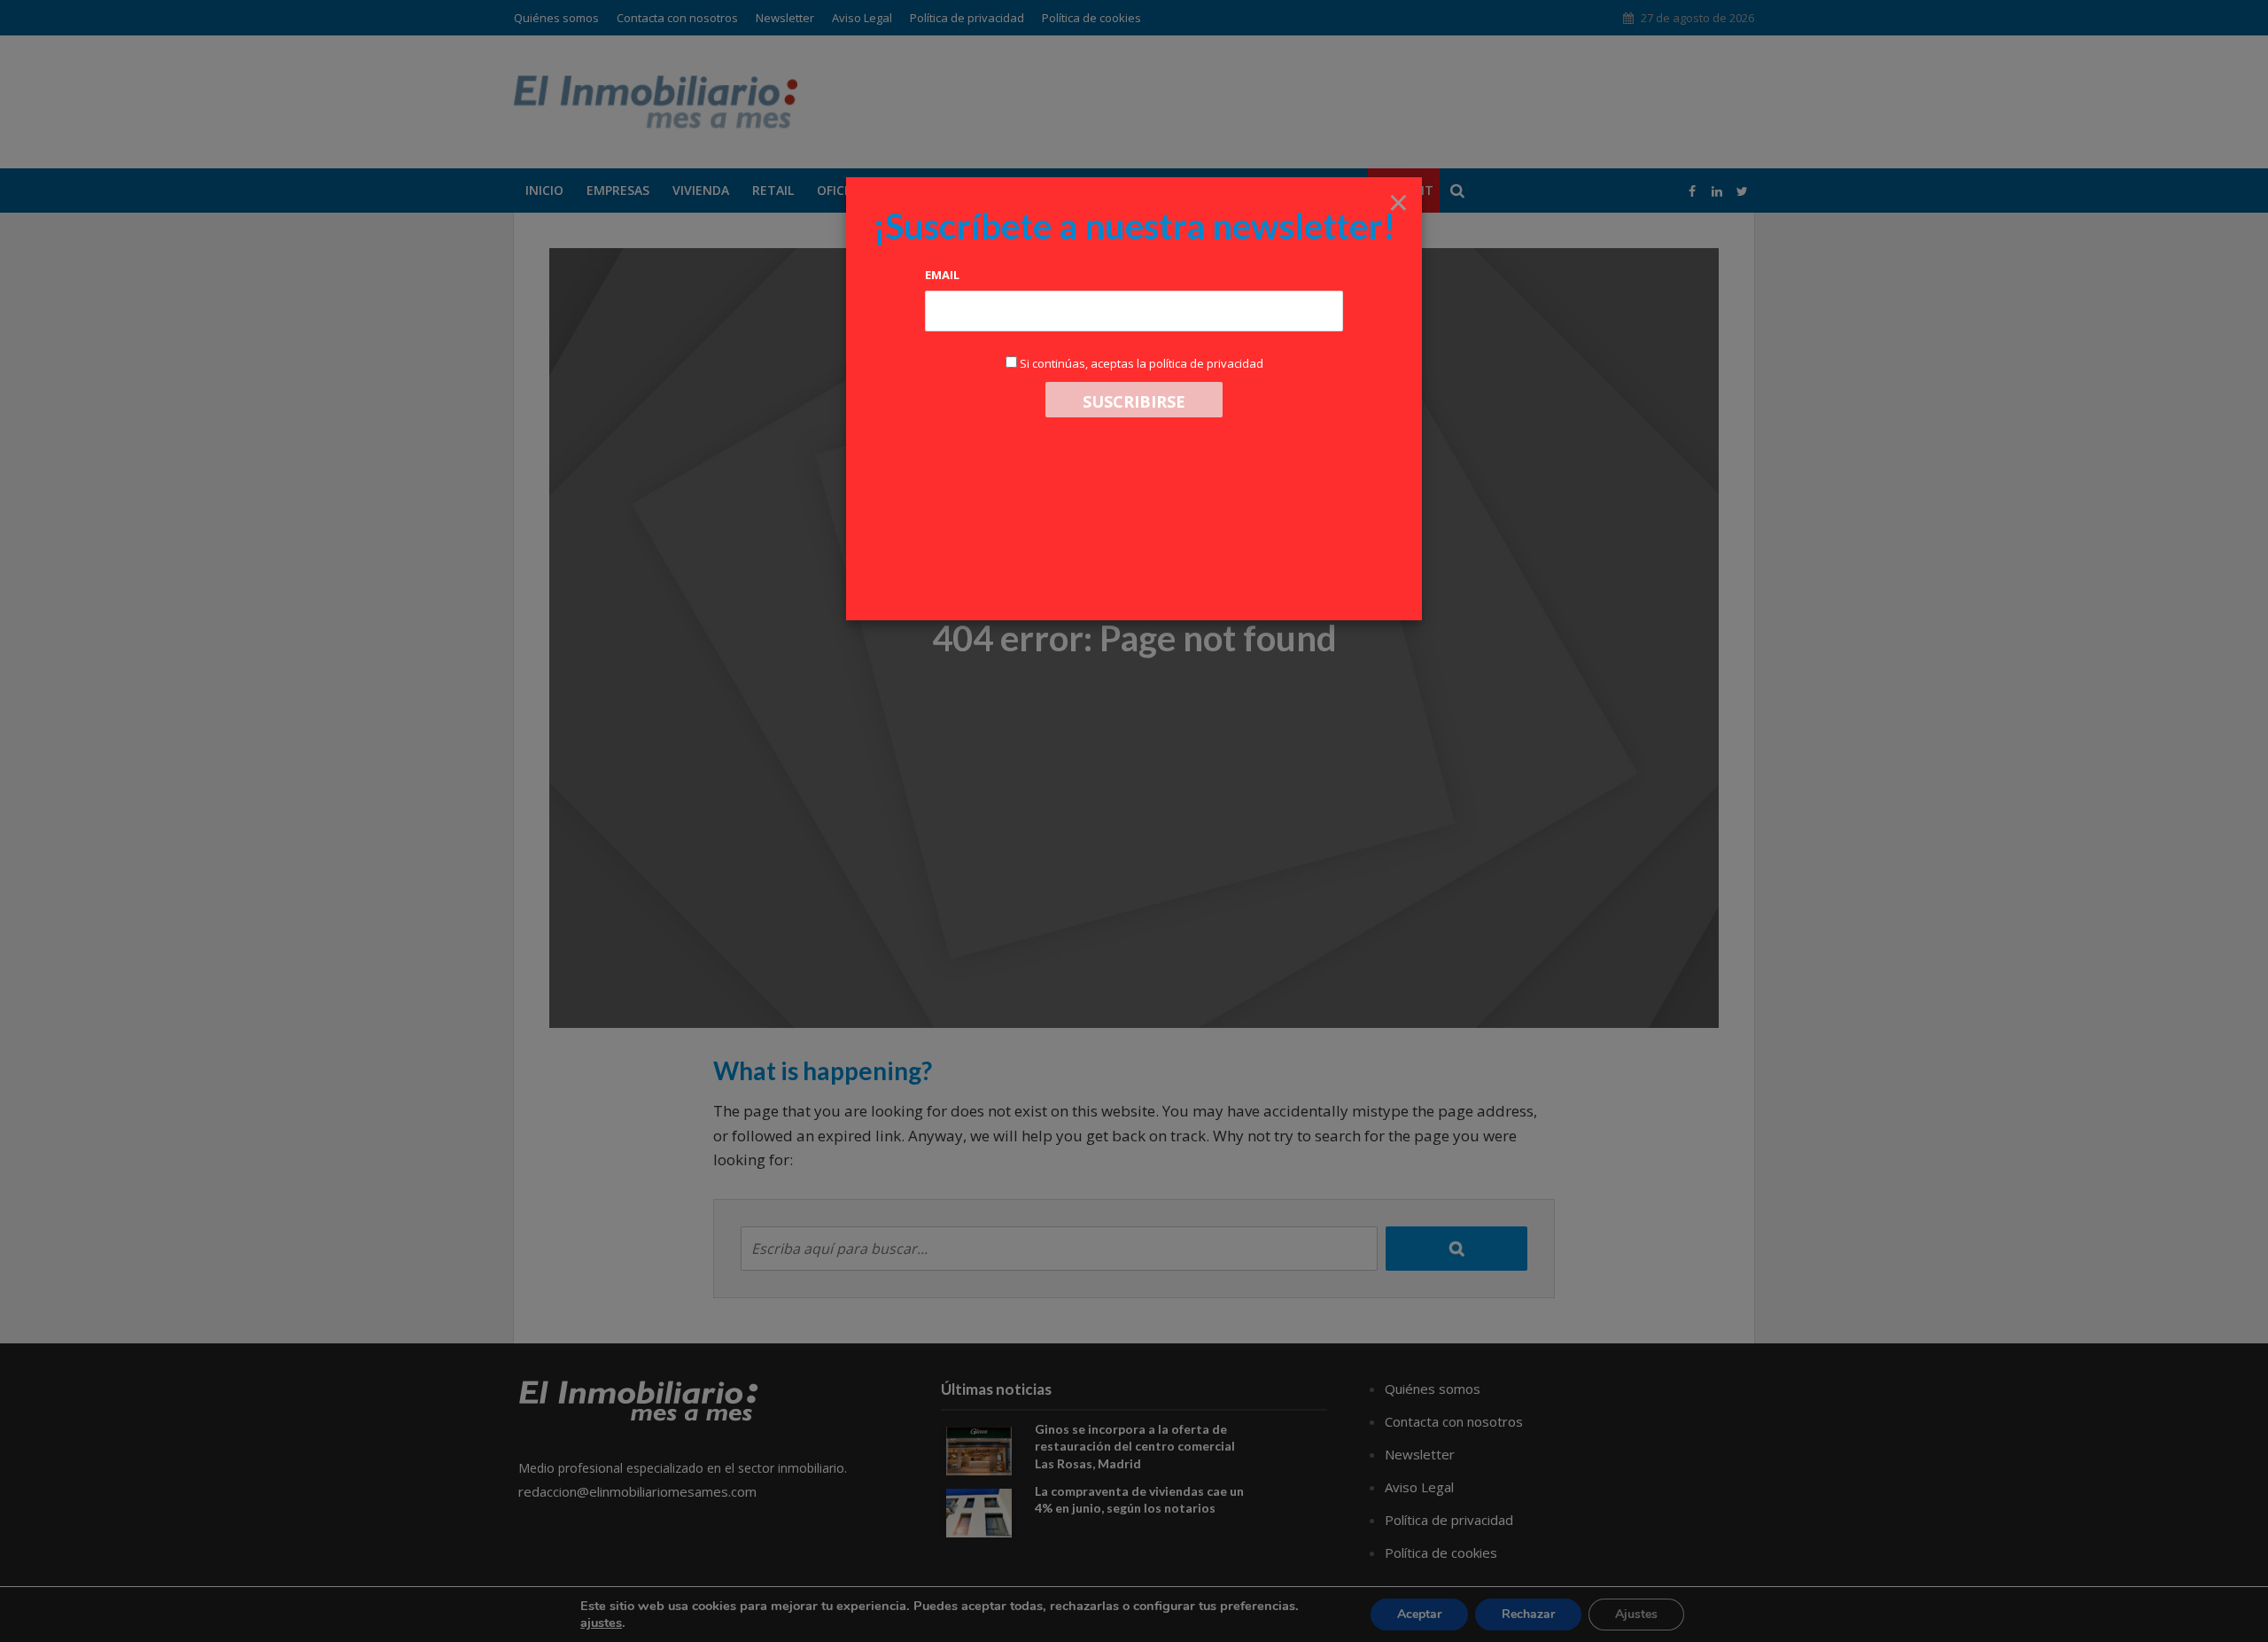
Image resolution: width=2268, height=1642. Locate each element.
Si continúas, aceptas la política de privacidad (1142, 363)
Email (942, 275)
